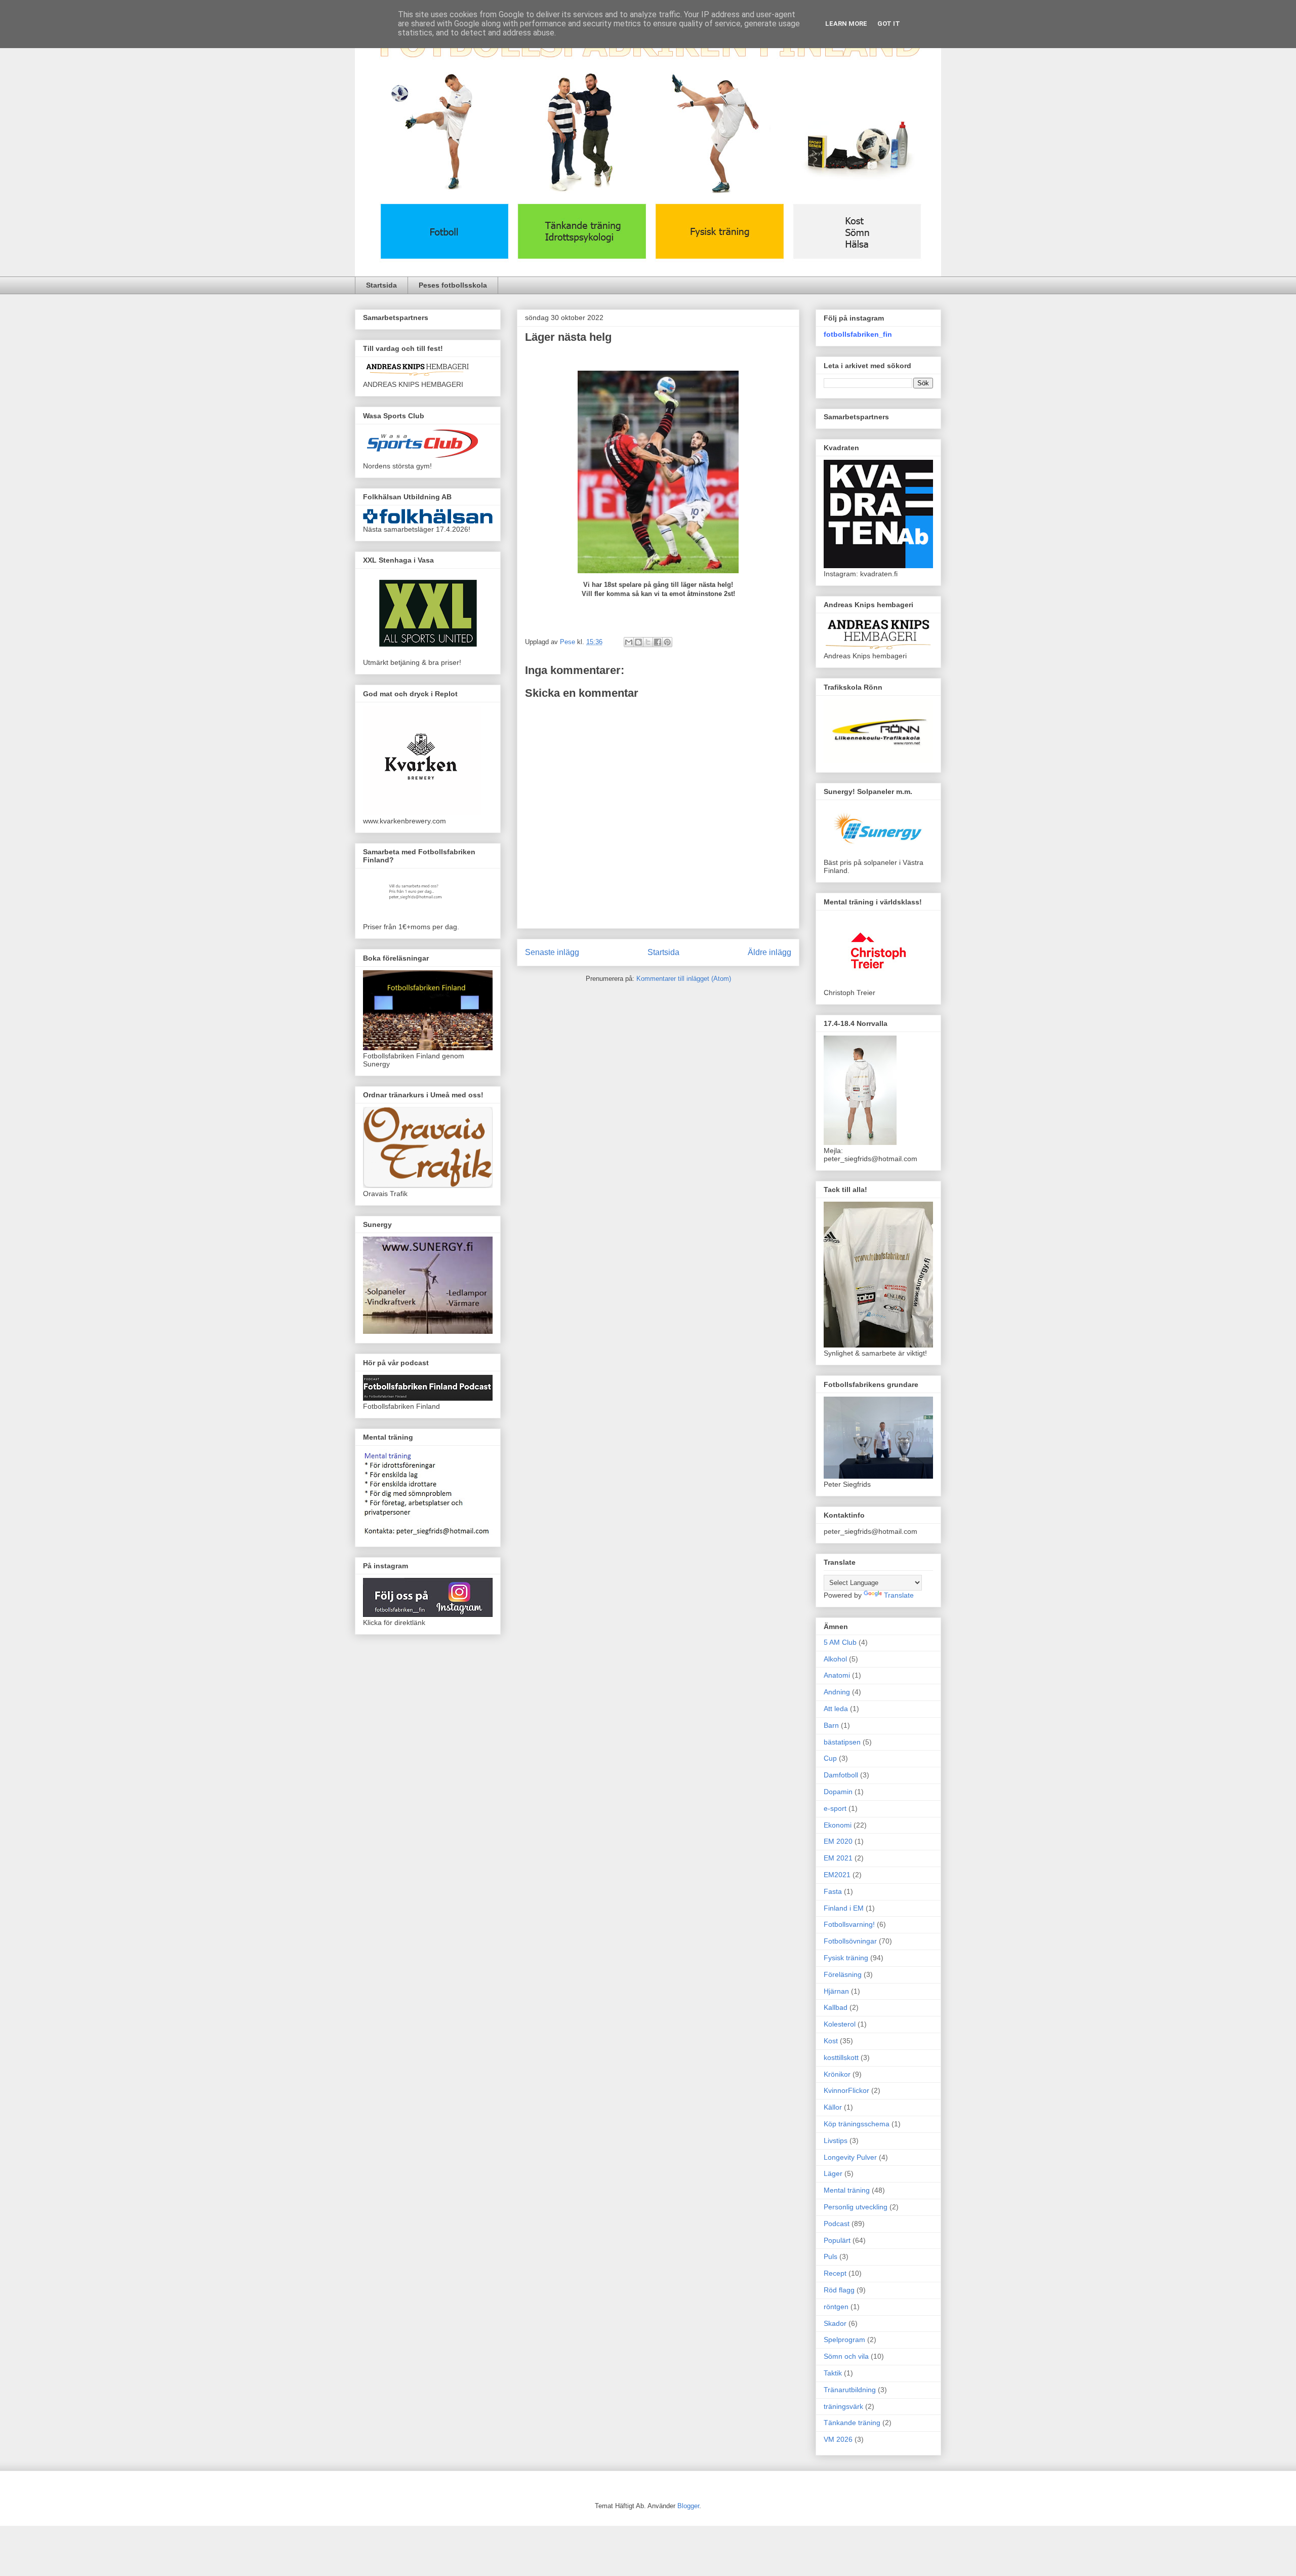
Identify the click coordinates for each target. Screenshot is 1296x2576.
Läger (833, 2173)
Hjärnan (836, 1991)
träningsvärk (843, 2406)
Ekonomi (838, 1825)
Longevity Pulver (850, 2157)
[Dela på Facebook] (658, 642)
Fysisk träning (846, 1958)
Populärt (837, 2240)
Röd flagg (839, 2290)
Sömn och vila (846, 2356)
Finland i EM (844, 1908)
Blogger (688, 2506)
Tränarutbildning (850, 2390)
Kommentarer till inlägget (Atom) (684, 979)
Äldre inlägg (769, 952)
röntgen (836, 2307)
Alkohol (835, 1659)
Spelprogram (844, 2340)
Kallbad (836, 2007)
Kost (831, 2041)
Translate (899, 1595)
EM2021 (837, 1875)
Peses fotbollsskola (453, 285)
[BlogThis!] (638, 642)
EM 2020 (838, 1841)
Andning (837, 1692)
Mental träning (847, 2190)
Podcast (837, 2224)
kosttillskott (841, 2057)
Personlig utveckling (856, 2207)
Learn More (846, 24)
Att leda (836, 1709)
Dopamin (838, 1792)
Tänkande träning (852, 2423)
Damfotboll (841, 1775)
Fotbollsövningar (850, 1941)
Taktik (833, 2373)
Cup (830, 1758)
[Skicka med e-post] (629, 642)
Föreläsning (843, 1974)
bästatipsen (842, 1742)
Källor (833, 2107)
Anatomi (837, 1675)
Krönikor (837, 2074)
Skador (835, 2323)
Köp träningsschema (857, 2124)
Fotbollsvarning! (849, 1924)
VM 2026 (838, 2439)
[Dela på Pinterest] (667, 642)
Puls (831, 2256)
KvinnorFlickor (846, 2090)
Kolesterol (840, 2024)
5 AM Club (840, 1642)
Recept (835, 2273)
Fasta (833, 1891)
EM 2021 (838, 1858)
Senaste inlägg (552, 952)
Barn (831, 1725)
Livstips (836, 2141)
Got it (889, 24)
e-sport (835, 1808)
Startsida (381, 285)
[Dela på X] (648, 642)
